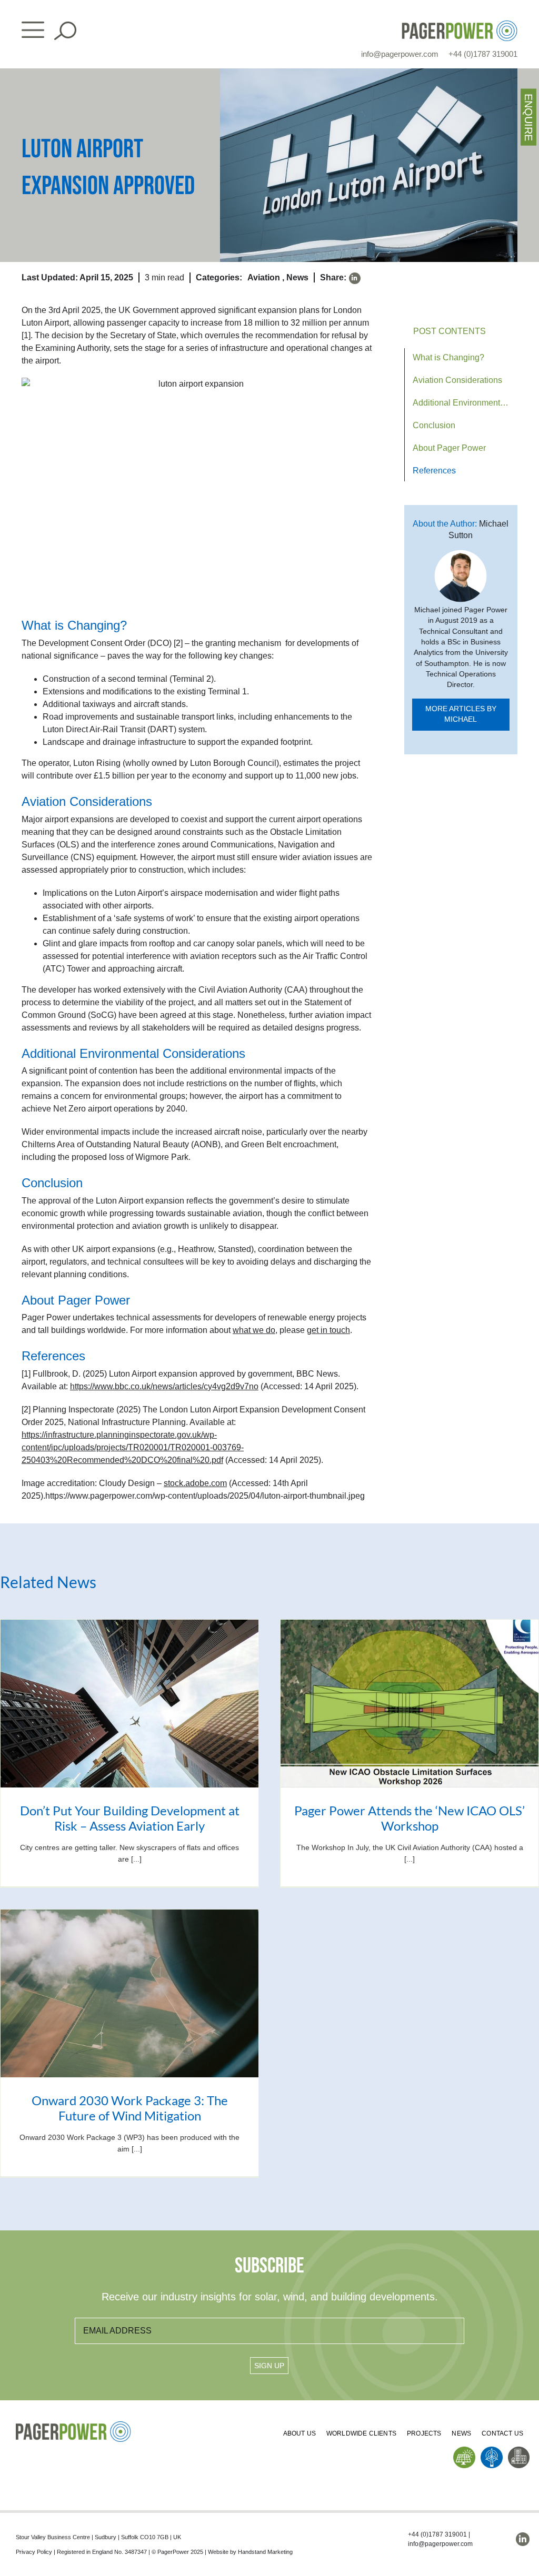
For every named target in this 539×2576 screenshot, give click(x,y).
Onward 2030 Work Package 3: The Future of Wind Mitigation (130, 2108)
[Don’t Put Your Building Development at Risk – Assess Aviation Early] (129, 1704)
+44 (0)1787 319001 (483, 54)
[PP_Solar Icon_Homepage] (464, 2451)
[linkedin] (355, 278)
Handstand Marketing (265, 2552)
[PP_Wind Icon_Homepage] (492, 2451)
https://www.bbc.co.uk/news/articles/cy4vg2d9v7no (164, 1386)
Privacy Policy (34, 2552)
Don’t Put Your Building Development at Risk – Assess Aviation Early (130, 1818)
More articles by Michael (461, 714)
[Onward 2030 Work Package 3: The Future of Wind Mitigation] (129, 1993)
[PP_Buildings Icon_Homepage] (519, 2451)
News (297, 277)
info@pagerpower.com (400, 54)
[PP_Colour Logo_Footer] (74, 2425)
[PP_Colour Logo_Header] (460, 24)
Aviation (264, 277)
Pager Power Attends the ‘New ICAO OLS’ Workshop (410, 1818)
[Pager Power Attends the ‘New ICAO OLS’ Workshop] (410, 1704)
